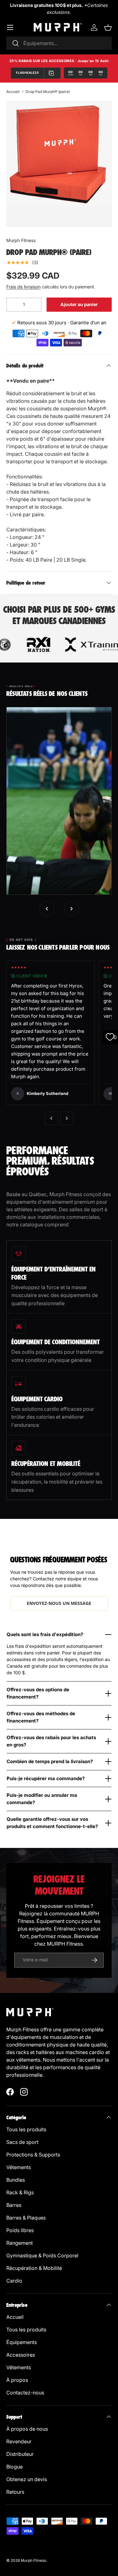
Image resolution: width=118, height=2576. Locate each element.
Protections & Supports (33, 2155)
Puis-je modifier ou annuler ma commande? (42, 1799)
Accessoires (21, 2355)
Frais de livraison (23, 287)
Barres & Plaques (26, 2218)
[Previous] (51, 1118)
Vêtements (19, 2167)
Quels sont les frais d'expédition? (45, 1634)
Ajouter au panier (79, 304)
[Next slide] (71, 909)
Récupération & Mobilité (34, 2268)
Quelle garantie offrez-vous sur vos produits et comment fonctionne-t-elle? (52, 1823)
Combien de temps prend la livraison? (50, 1761)
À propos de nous (27, 2429)
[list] (59, 154)
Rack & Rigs (20, 2192)
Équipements (22, 2342)
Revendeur (19, 2441)
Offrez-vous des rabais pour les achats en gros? (51, 1741)
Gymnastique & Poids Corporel (42, 2255)
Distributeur (20, 2454)
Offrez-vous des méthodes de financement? (41, 1717)
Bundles (16, 2180)
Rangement (20, 2243)
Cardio (14, 2281)
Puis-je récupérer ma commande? (46, 1778)
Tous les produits (26, 2129)
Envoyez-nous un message (59, 1603)
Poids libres (20, 2230)
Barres (14, 2205)
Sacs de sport (22, 2142)
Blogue (14, 2467)
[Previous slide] (47, 909)
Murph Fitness (21, 240)
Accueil (13, 92)
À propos (17, 2380)
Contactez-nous (25, 2393)
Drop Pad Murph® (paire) (48, 92)
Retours (15, 2492)
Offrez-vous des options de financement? (38, 1693)
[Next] (67, 1118)
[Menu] (10, 27)
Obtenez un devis (27, 2479)
